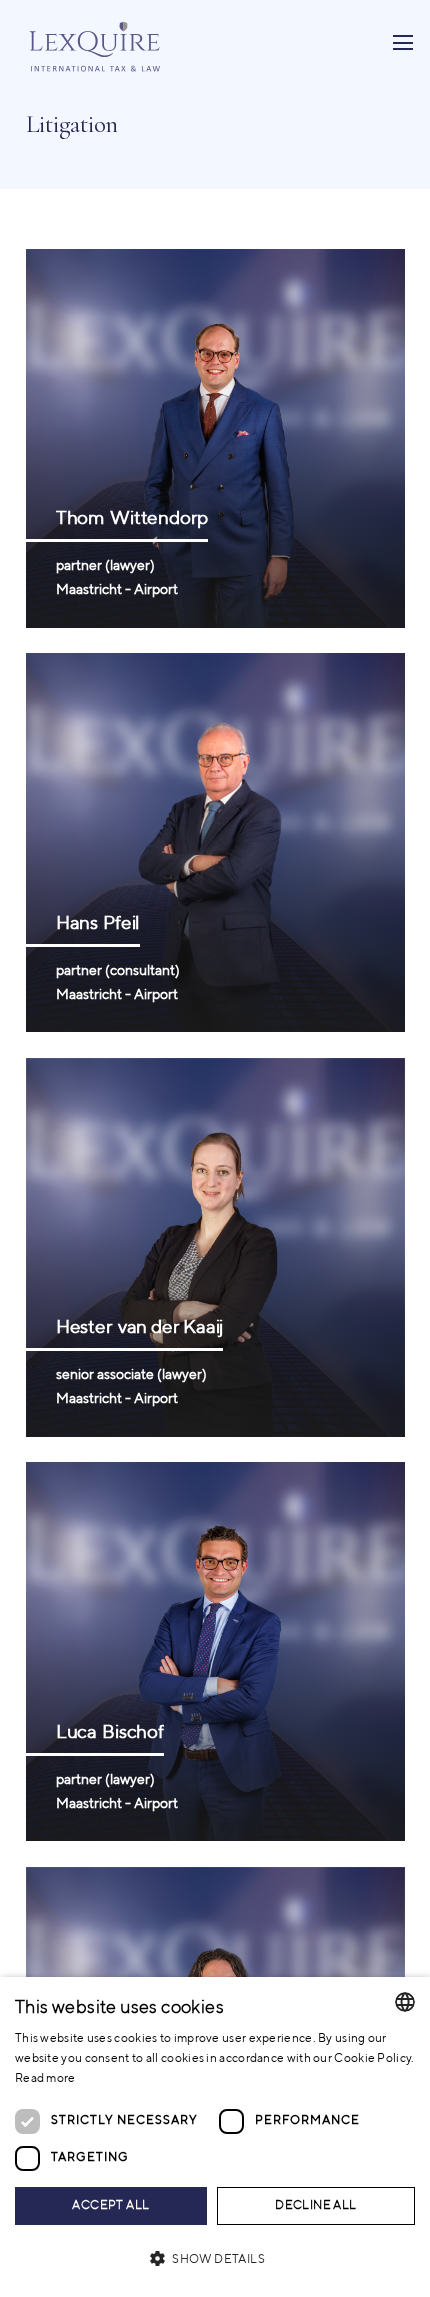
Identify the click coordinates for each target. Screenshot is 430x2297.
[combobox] (405, 2002)
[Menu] (402, 43)
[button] (215, 2260)
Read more (45, 2079)
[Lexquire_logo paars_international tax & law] (97, 43)
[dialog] (215, 2137)
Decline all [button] (315, 2206)
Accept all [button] (110, 2206)
